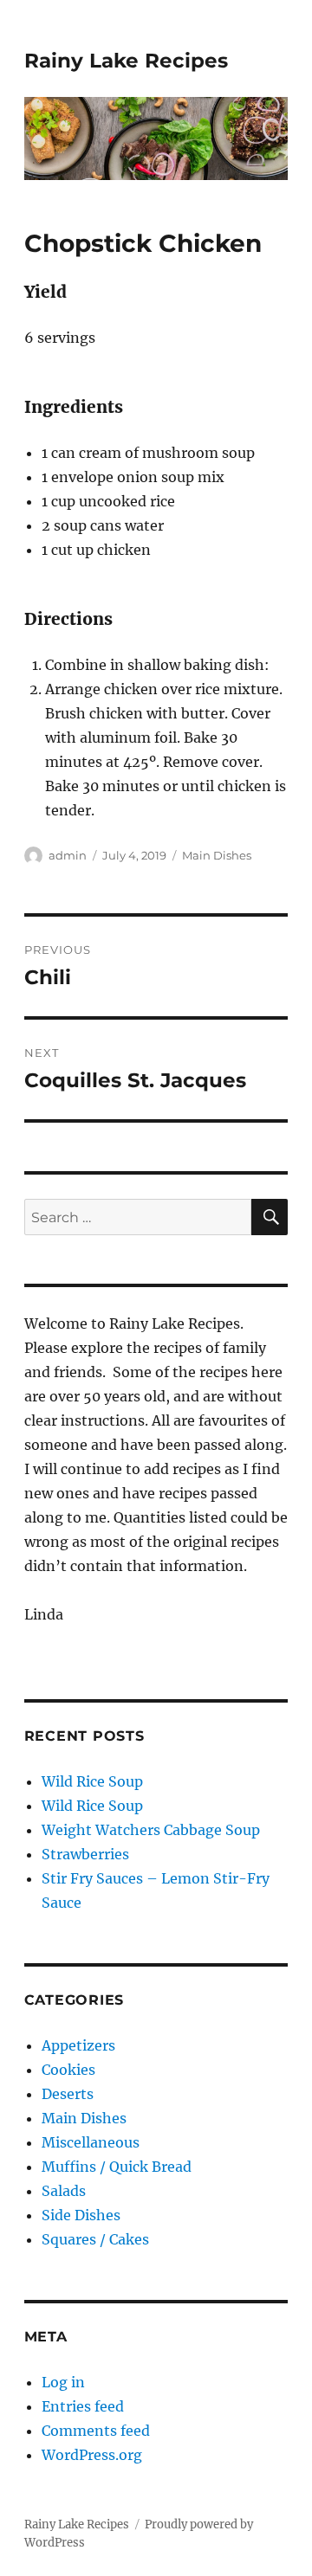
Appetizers (78, 2045)
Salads (64, 2191)
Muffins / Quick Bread (117, 2167)
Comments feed (96, 2431)
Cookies (68, 2070)
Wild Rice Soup (92, 1781)
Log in (63, 2382)
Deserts (68, 2094)
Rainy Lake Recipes (126, 61)
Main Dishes (217, 855)
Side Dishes (81, 2215)
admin (68, 855)
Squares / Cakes (95, 2239)
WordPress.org (92, 2455)
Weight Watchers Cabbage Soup (151, 1830)
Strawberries (85, 1854)
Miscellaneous (91, 2142)
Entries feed (83, 2406)
